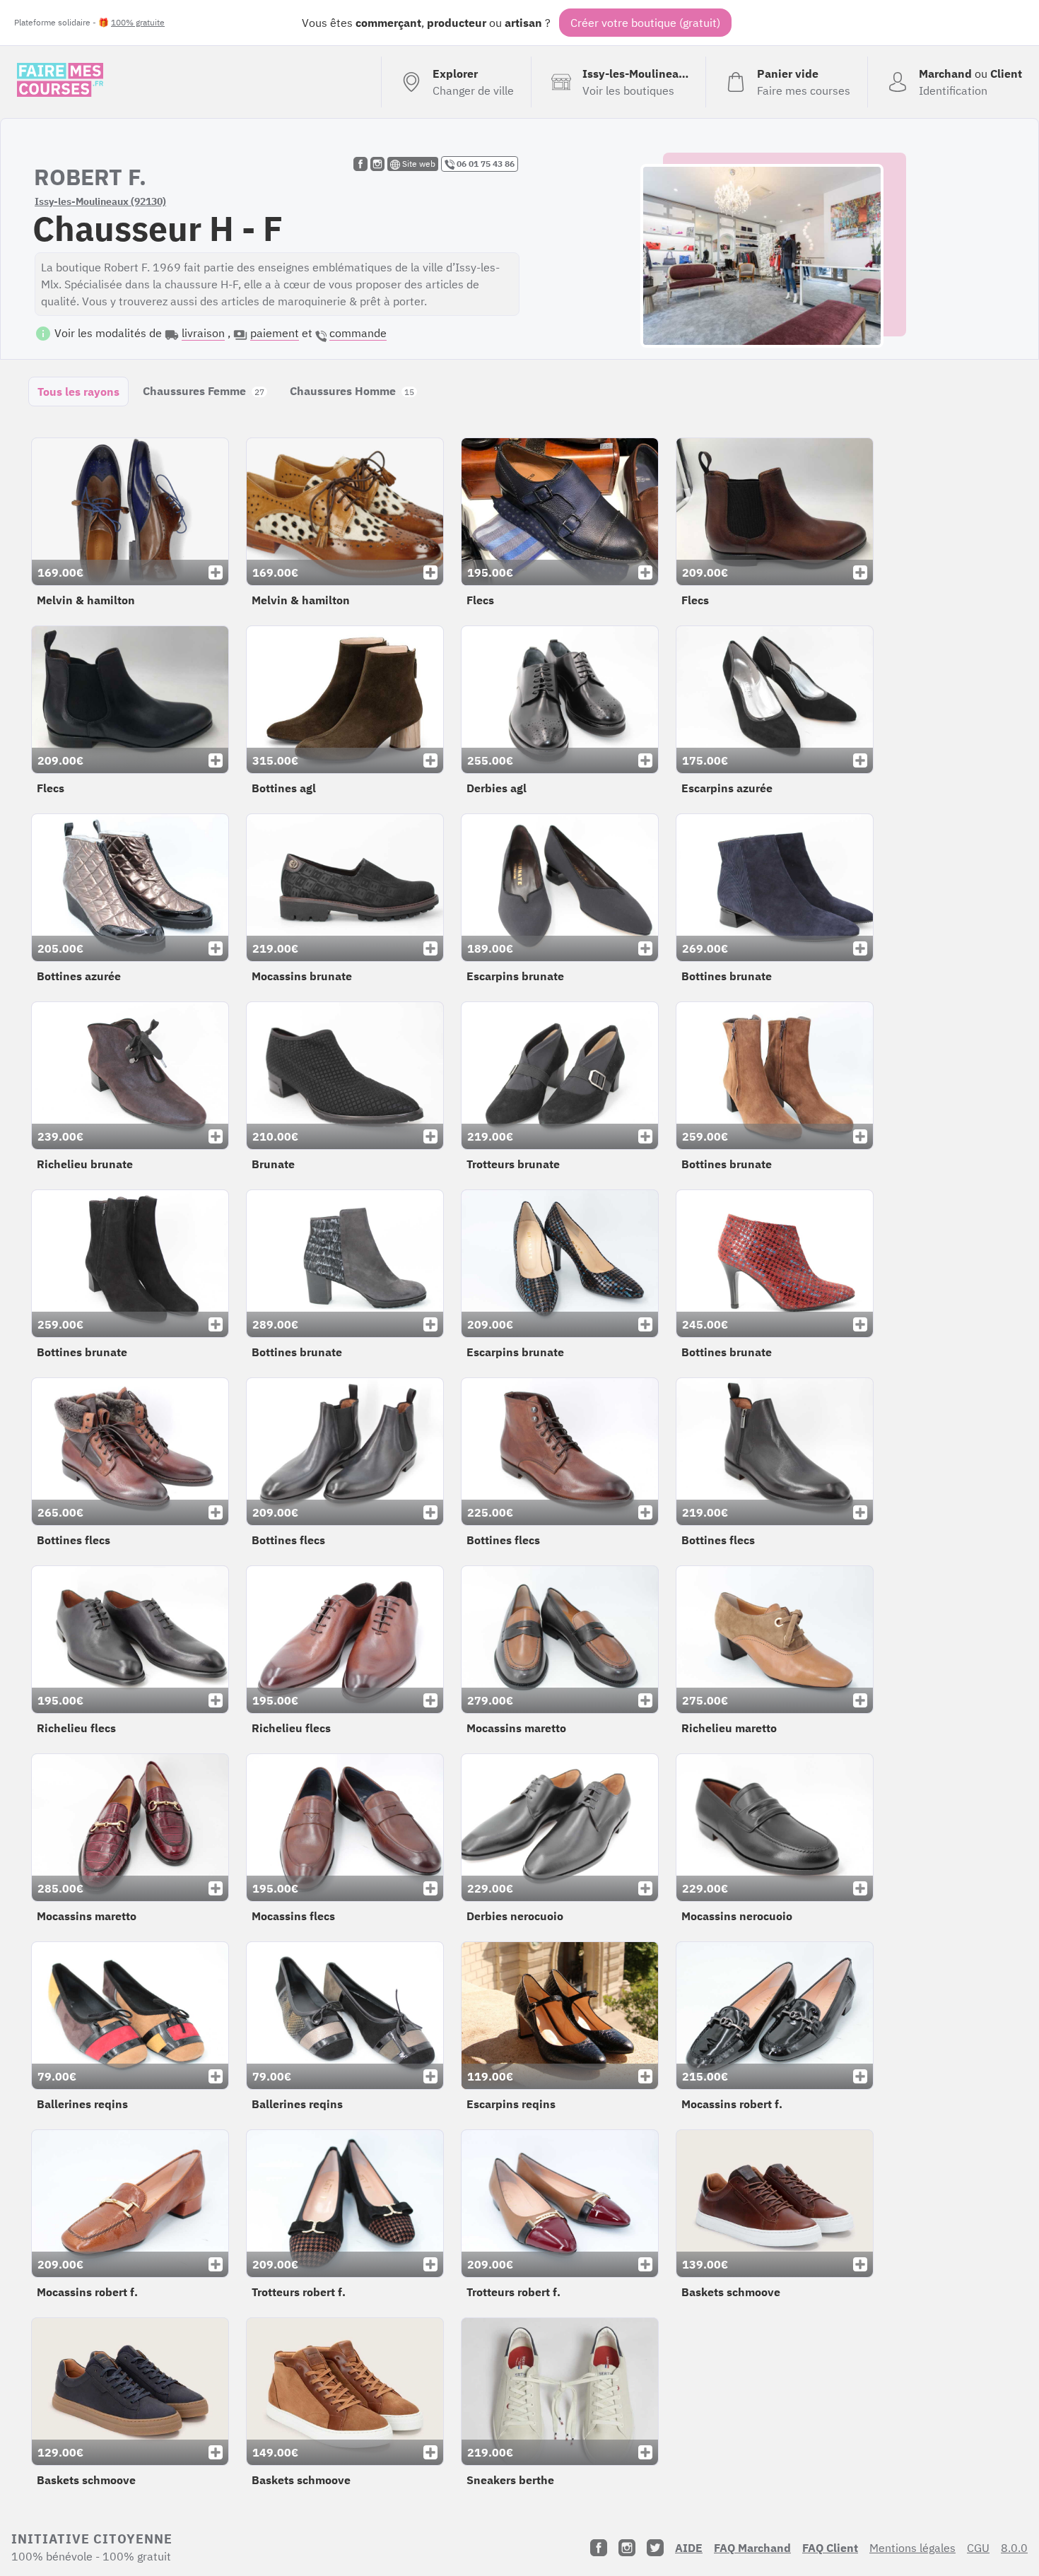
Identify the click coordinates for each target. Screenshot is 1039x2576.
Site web (418, 164)
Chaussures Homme (352, 391)
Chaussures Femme (204, 391)
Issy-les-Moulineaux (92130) (100, 201)
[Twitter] (655, 2548)
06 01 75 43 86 (485, 164)
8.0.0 (1014, 2548)
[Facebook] (599, 2548)
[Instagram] (627, 2548)
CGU (978, 2548)
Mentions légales (912, 2548)
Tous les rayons (78, 392)
